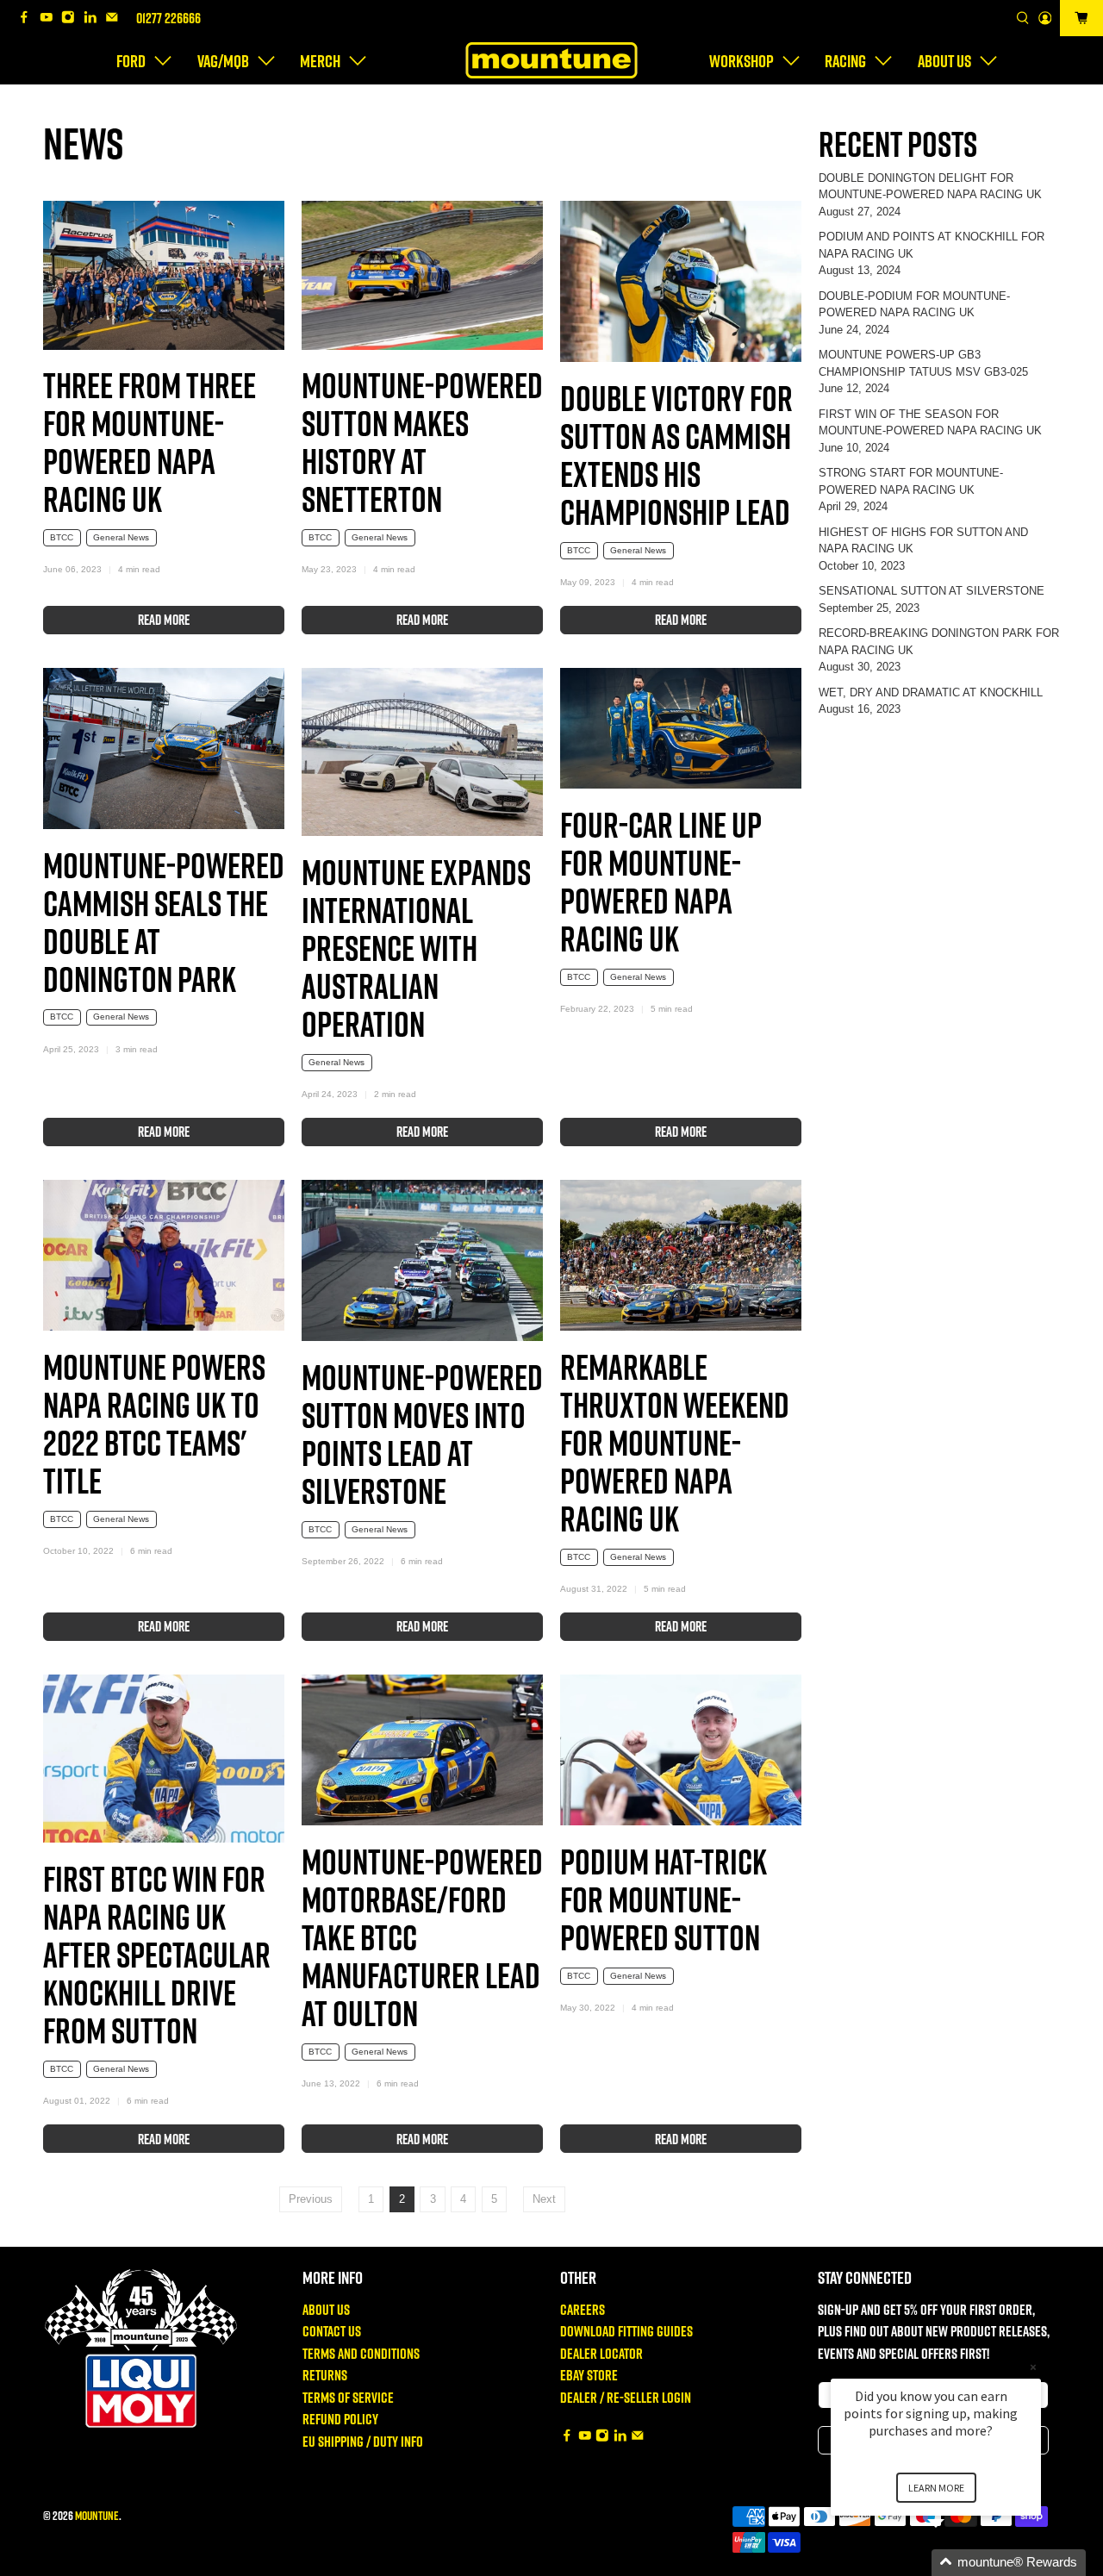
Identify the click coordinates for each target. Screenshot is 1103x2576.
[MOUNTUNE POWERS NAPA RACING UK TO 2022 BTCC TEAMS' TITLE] (164, 1255)
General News (121, 537)
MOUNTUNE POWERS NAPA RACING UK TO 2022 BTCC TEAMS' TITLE (154, 1423)
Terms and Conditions (361, 2353)
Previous (311, 2199)
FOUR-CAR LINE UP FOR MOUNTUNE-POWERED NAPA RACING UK (661, 881)
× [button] (1033, 2367)
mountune (97, 2515)
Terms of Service (348, 2397)
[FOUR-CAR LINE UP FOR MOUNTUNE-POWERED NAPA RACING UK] (681, 728)
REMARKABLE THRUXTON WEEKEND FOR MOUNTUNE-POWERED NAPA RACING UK (675, 1442)
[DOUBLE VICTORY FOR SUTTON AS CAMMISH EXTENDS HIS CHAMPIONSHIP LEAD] (681, 281)
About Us (326, 2309)
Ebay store (589, 2375)
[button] (957, 2563)
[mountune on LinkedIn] (95, 19)
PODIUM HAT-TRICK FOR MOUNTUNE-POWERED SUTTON (664, 1899)
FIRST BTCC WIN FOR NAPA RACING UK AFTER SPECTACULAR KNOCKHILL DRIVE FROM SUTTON (157, 1954)
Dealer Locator (601, 2353)
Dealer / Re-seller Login (626, 2397)
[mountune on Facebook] (28, 19)
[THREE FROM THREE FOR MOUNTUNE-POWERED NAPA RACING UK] (164, 275)
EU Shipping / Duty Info (363, 2441)
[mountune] (551, 60)
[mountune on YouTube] (51, 19)
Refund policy (340, 2419)
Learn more (936, 2488)
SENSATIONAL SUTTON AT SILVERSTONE (932, 591)
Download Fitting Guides (626, 2331)
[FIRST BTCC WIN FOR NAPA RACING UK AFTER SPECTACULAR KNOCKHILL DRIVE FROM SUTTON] (164, 1759)
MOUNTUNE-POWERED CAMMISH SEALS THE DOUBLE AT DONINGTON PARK (164, 922)
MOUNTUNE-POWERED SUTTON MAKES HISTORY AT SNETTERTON (422, 442)
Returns (325, 2375)
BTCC (62, 537)
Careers (583, 2309)
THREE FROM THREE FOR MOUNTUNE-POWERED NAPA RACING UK (150, 442)
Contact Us (332, 2331)
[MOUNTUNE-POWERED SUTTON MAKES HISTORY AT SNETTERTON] (422, 275)
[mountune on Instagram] (72, 19)
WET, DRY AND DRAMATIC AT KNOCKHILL (931, 692)
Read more (164, 620)
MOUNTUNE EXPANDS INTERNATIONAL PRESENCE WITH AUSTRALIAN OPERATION (416, 948)
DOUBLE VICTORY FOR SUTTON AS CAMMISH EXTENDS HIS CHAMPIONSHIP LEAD (676, 455)
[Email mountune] (116, 19)
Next (544, 2199)
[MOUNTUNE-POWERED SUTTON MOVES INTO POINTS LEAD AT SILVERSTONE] (422, 1260)
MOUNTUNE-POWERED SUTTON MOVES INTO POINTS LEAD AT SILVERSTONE (422, 1434)
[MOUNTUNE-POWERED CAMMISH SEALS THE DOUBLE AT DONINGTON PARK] (164, 748)
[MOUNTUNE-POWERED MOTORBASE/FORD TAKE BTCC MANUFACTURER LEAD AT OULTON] (422, 1750)
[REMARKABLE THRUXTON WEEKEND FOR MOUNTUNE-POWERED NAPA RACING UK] (681, 1255)
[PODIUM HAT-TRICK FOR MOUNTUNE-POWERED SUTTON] (681, 1750)
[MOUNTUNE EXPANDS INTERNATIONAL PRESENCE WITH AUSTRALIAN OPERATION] (422, 752)
